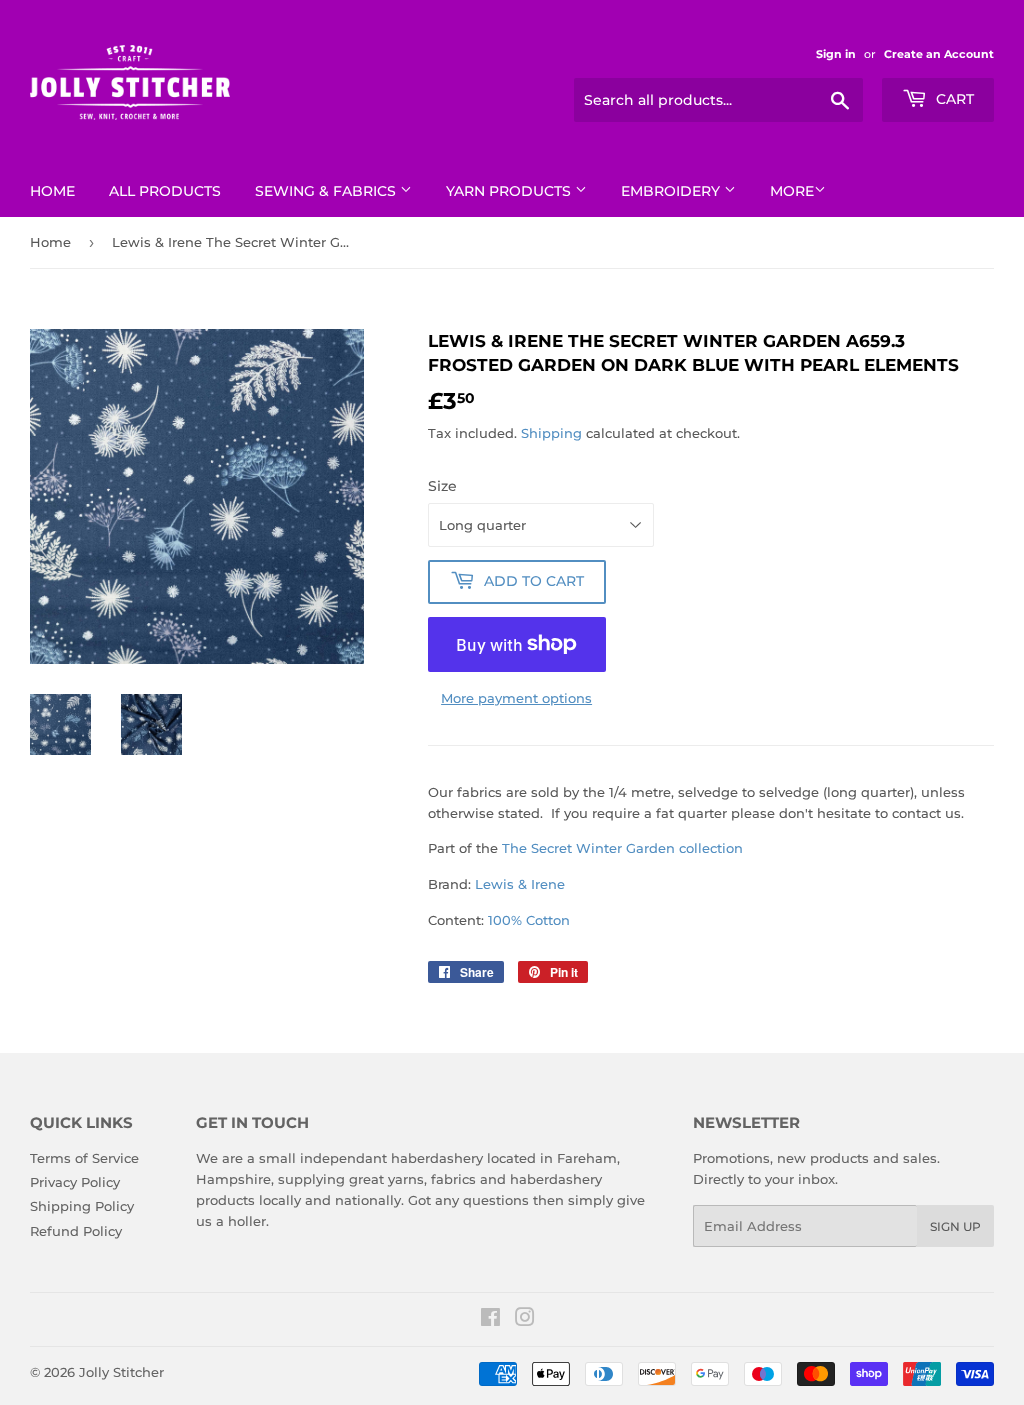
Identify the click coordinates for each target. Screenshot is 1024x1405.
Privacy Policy (75, 1182)
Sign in (836, 54)
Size (442, 486)
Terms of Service (84, 1158)
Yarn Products (510, 191)
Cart (953, 99)
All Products (165, 191)
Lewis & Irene (520, 884)
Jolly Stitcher (121, 1372)
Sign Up (955, 1226)
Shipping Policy (82, 1206)
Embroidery (672, 191)
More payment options (516, 698)
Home (52, 191)
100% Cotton (529, 920)
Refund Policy (76, 1231)
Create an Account (939, 54)
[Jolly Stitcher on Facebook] (490, 1320)
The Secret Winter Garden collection (622, 848)
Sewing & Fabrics (327, 191)
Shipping (551, 433)
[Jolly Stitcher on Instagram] (525, 1320)
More (792, 191)
